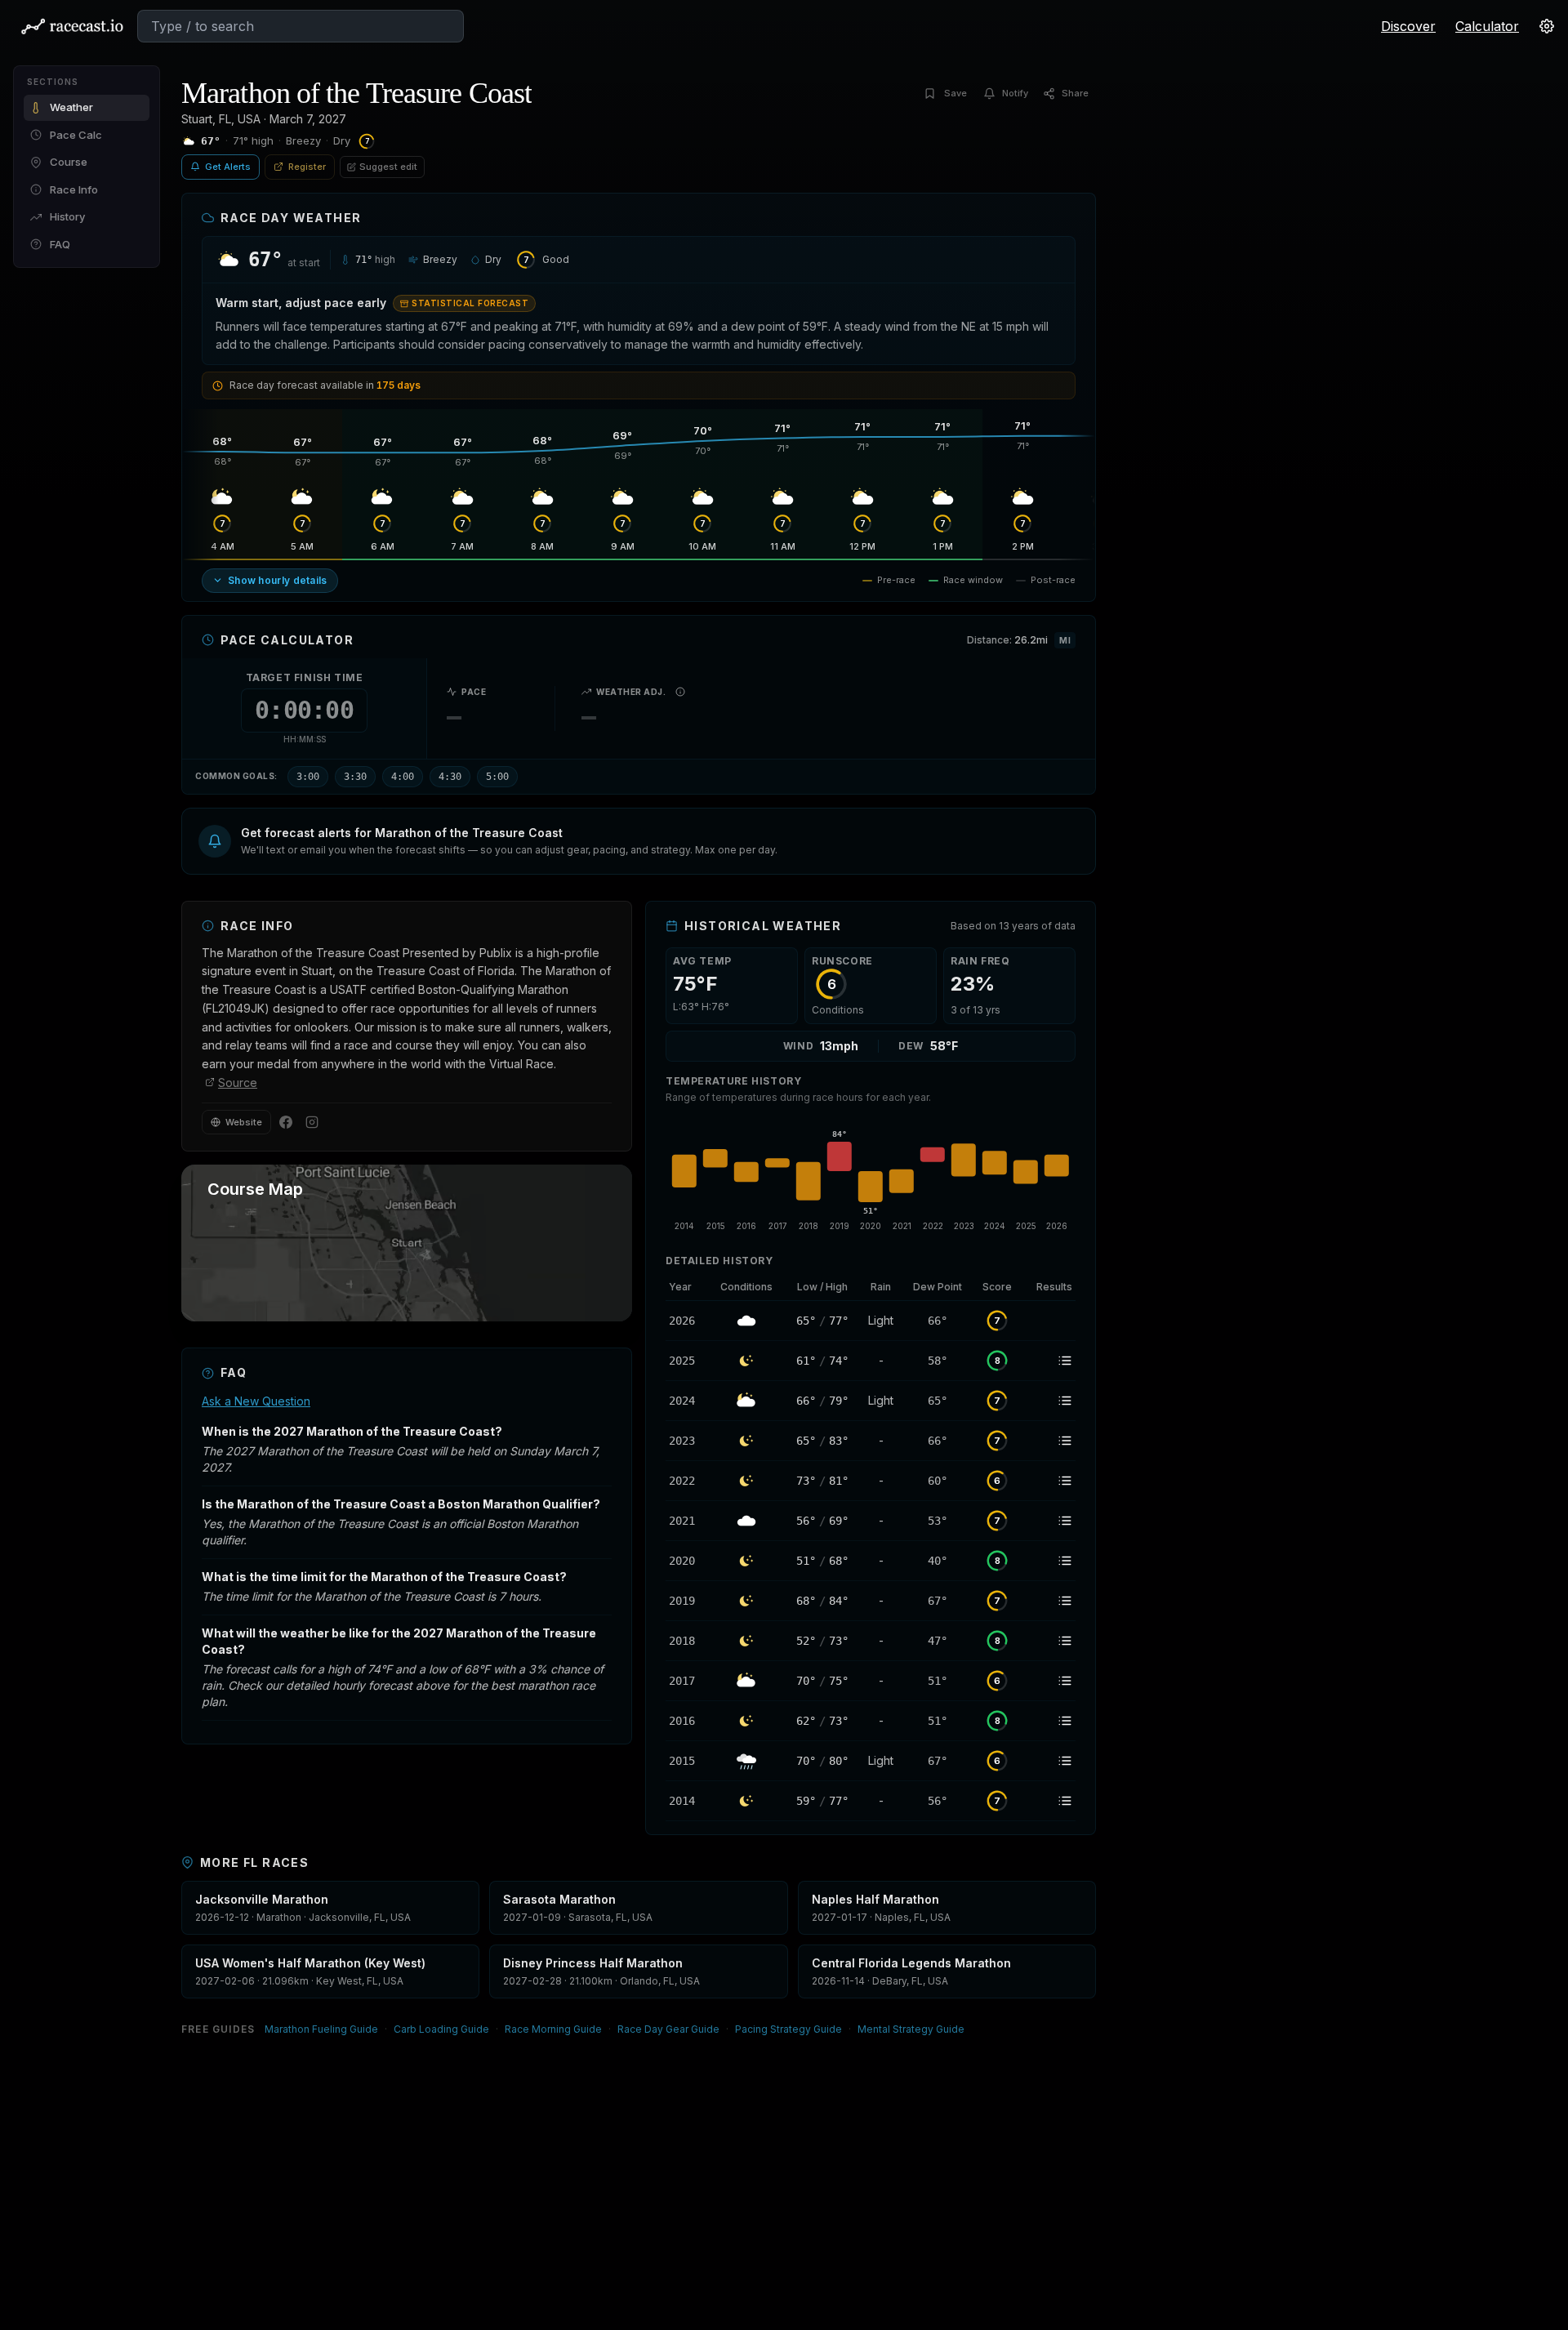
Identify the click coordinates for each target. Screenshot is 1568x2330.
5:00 (497, 777)
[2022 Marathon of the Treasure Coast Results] (1049, 1481)
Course (69, 162)
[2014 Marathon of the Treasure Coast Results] (1049, 1801)
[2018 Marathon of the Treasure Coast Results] (1049, 1641)
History (67, 216)
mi (1065, 640)
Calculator (1487, 26)
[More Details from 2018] (687, 1641)
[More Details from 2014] (687, 1801)
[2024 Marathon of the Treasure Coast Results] (1049, 1401)
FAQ (60, 244)
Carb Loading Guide (441, 2029)
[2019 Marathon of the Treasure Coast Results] (1049, 1601)
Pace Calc (76, 135)
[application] (871, 1176)
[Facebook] (286, 1122)
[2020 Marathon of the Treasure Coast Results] (1049, 1561)
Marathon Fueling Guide (321, 2029)
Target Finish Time (305, 677)
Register (307, 167)
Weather (71, 107)
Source (238, 1083)
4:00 (403, 777)
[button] (639, 841)
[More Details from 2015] (687, 1761)
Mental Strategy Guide (911, 2029)
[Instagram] (312, 1122)
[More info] (680, 692)
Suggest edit (388, 167)
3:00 (308, 777)
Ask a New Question (256, 1401)
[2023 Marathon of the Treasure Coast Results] (1049, 1441)
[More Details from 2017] (687, 1681)
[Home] (72, 26)
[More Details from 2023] (687, 1441)
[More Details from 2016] (687, 1721)
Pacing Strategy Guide (788, 2029)
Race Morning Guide (553, 2029)
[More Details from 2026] (687, 1321)
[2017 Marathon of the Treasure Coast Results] (1049, 1681)
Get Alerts (228, 167)
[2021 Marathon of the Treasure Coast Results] (1049, 1521)
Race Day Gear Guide (668, 2029)
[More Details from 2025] (687, 1361)
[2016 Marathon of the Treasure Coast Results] (1049, 1721)
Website (244, 1122)
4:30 (450, 777)
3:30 (355, 777)
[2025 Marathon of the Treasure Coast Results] (1049, 1361)
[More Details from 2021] (687, 1521)
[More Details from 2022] (687, 1481)
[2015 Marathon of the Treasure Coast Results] (1049, 1761)
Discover (1408, 26)
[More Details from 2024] (687, 1401)
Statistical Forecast (470, 303)
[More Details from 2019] (687, 1601)
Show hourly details (278, 580)
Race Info (74, 189)
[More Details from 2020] (687, 1561)
